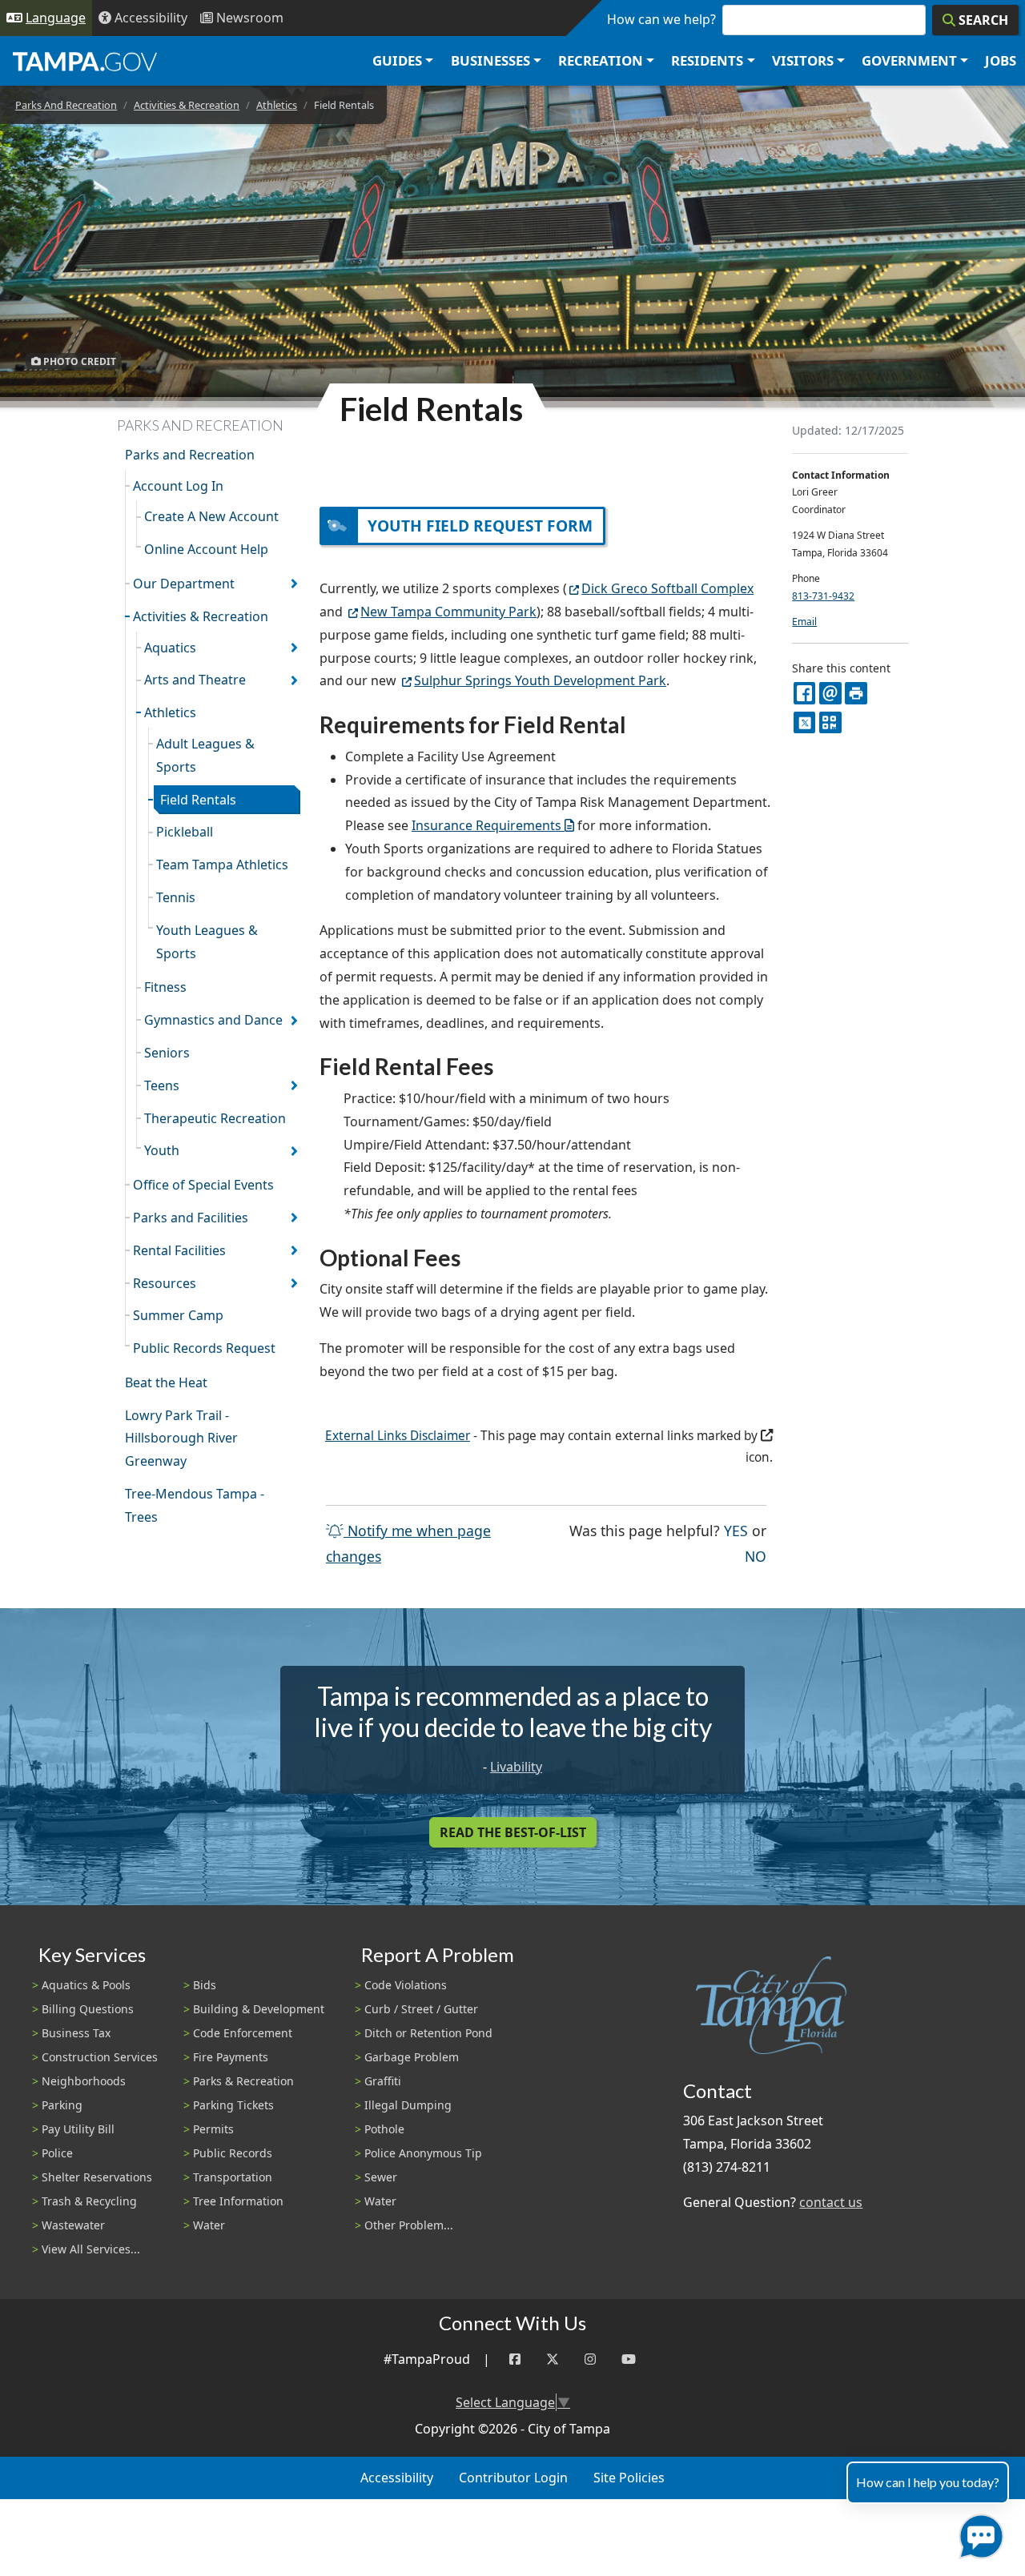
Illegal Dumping (408, 2105)
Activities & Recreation (187, 105)
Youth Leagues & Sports (207, 942)
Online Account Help (206, 549)
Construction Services (100, 2057)
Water (209, 2225)
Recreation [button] (601, 60)
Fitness (165, 987)
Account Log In (178, 486)
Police (57, 2153)
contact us (831, 2202)
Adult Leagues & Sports (205, 755)
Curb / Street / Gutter (421, 2009)
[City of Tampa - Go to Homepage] (85, 61)
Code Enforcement (243, 2033)
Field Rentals (198, 800)
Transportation (233, 2177)
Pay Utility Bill (78, 2129)
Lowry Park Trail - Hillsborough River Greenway (181, 1438)
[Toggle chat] (978, 2533)
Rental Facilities (179, 1250)
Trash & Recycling (89, 2201)
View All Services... (91, 2249)
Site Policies (629, 2478)
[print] (856, 693)
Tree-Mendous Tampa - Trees (195, 1505)
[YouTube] (629, 2359)
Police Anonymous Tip (423, 2153)
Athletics (277, 105)
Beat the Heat (166, 1382)
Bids (205, 1985)
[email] (830, 693)
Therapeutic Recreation (215, 1118)
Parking (62, 2105)
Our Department (184, 584)
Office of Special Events (203, 1185)
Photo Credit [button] (78, 361)
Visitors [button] (803, 60)
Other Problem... (409, 2225)
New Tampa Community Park (448, 612)
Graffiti (383, 2081)
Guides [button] (397, 60)
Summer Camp (178, 1315)
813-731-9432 (823, 596)
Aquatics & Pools (86, 1985)
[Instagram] (590, 2359)
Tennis (176, 897)
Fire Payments (231, 2057)
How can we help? (661, 19)
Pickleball (185, 832)
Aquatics (170, 648)
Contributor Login (513, 2478)
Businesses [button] (490, 60)
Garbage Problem (412, 2057)
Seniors (167, 1053)
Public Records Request (204, 1348)
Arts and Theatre (195, 680)
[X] (804, 722)
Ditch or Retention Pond (428, 2033)
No (756, 1556)
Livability (516, 1767)
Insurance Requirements (486, 825)
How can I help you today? (928, 2482)
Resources (165, 1283)
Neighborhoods (84, 2081)
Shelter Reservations (97, 2177)
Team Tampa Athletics (222, 865)
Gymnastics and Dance (213, 1020)
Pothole (384, 2129)
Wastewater (73, 2225)
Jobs (1001, 60)
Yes (736, 1530)
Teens (162, 1085)
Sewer (381, 2177)
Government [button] (909, 60)
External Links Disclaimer (398, 1436)
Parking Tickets (233, 2105)
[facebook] (804, 693)
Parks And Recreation (66, 105)
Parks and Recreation (190, 455)
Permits (213, 2129)
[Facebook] (515, 2359)
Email (804, 622)
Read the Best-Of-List (513, 1832)
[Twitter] (553, 2359)
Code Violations (406, 1985)
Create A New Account (211, 516)
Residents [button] (707, 60)
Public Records (233, 2153)
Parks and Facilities (191, 1218)
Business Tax (76, 2033)
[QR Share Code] (830, 722)
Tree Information (238, 2201)
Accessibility (397, 2478)
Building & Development (259, 2009)
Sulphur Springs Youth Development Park (540, 680)
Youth (162, 1150)
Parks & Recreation (243, 2081)
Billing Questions (88, 2009)
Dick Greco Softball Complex (667, 588)
